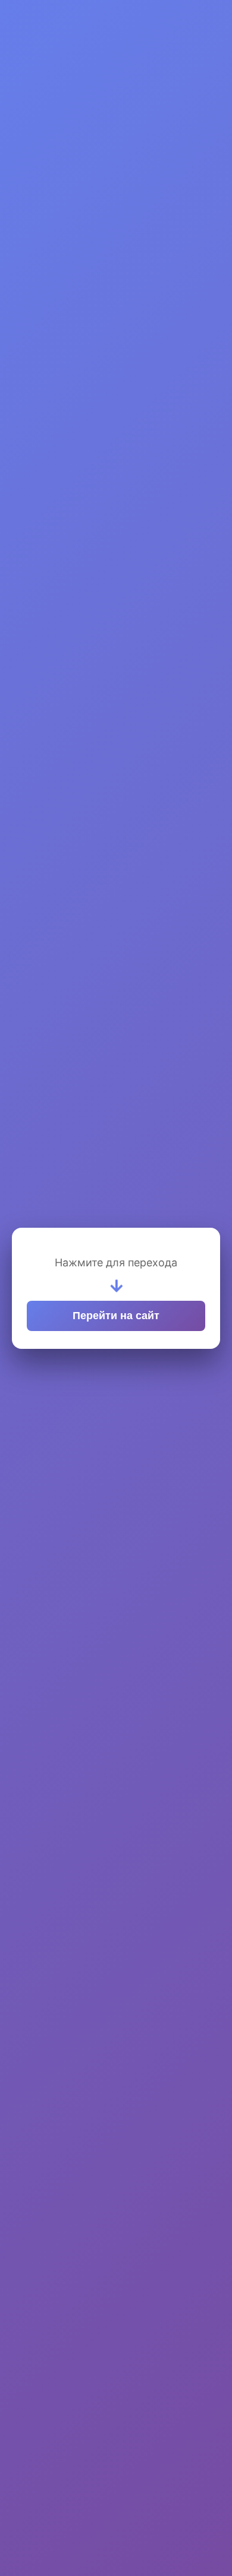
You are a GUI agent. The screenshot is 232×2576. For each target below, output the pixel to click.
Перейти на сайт (116, 1316)
